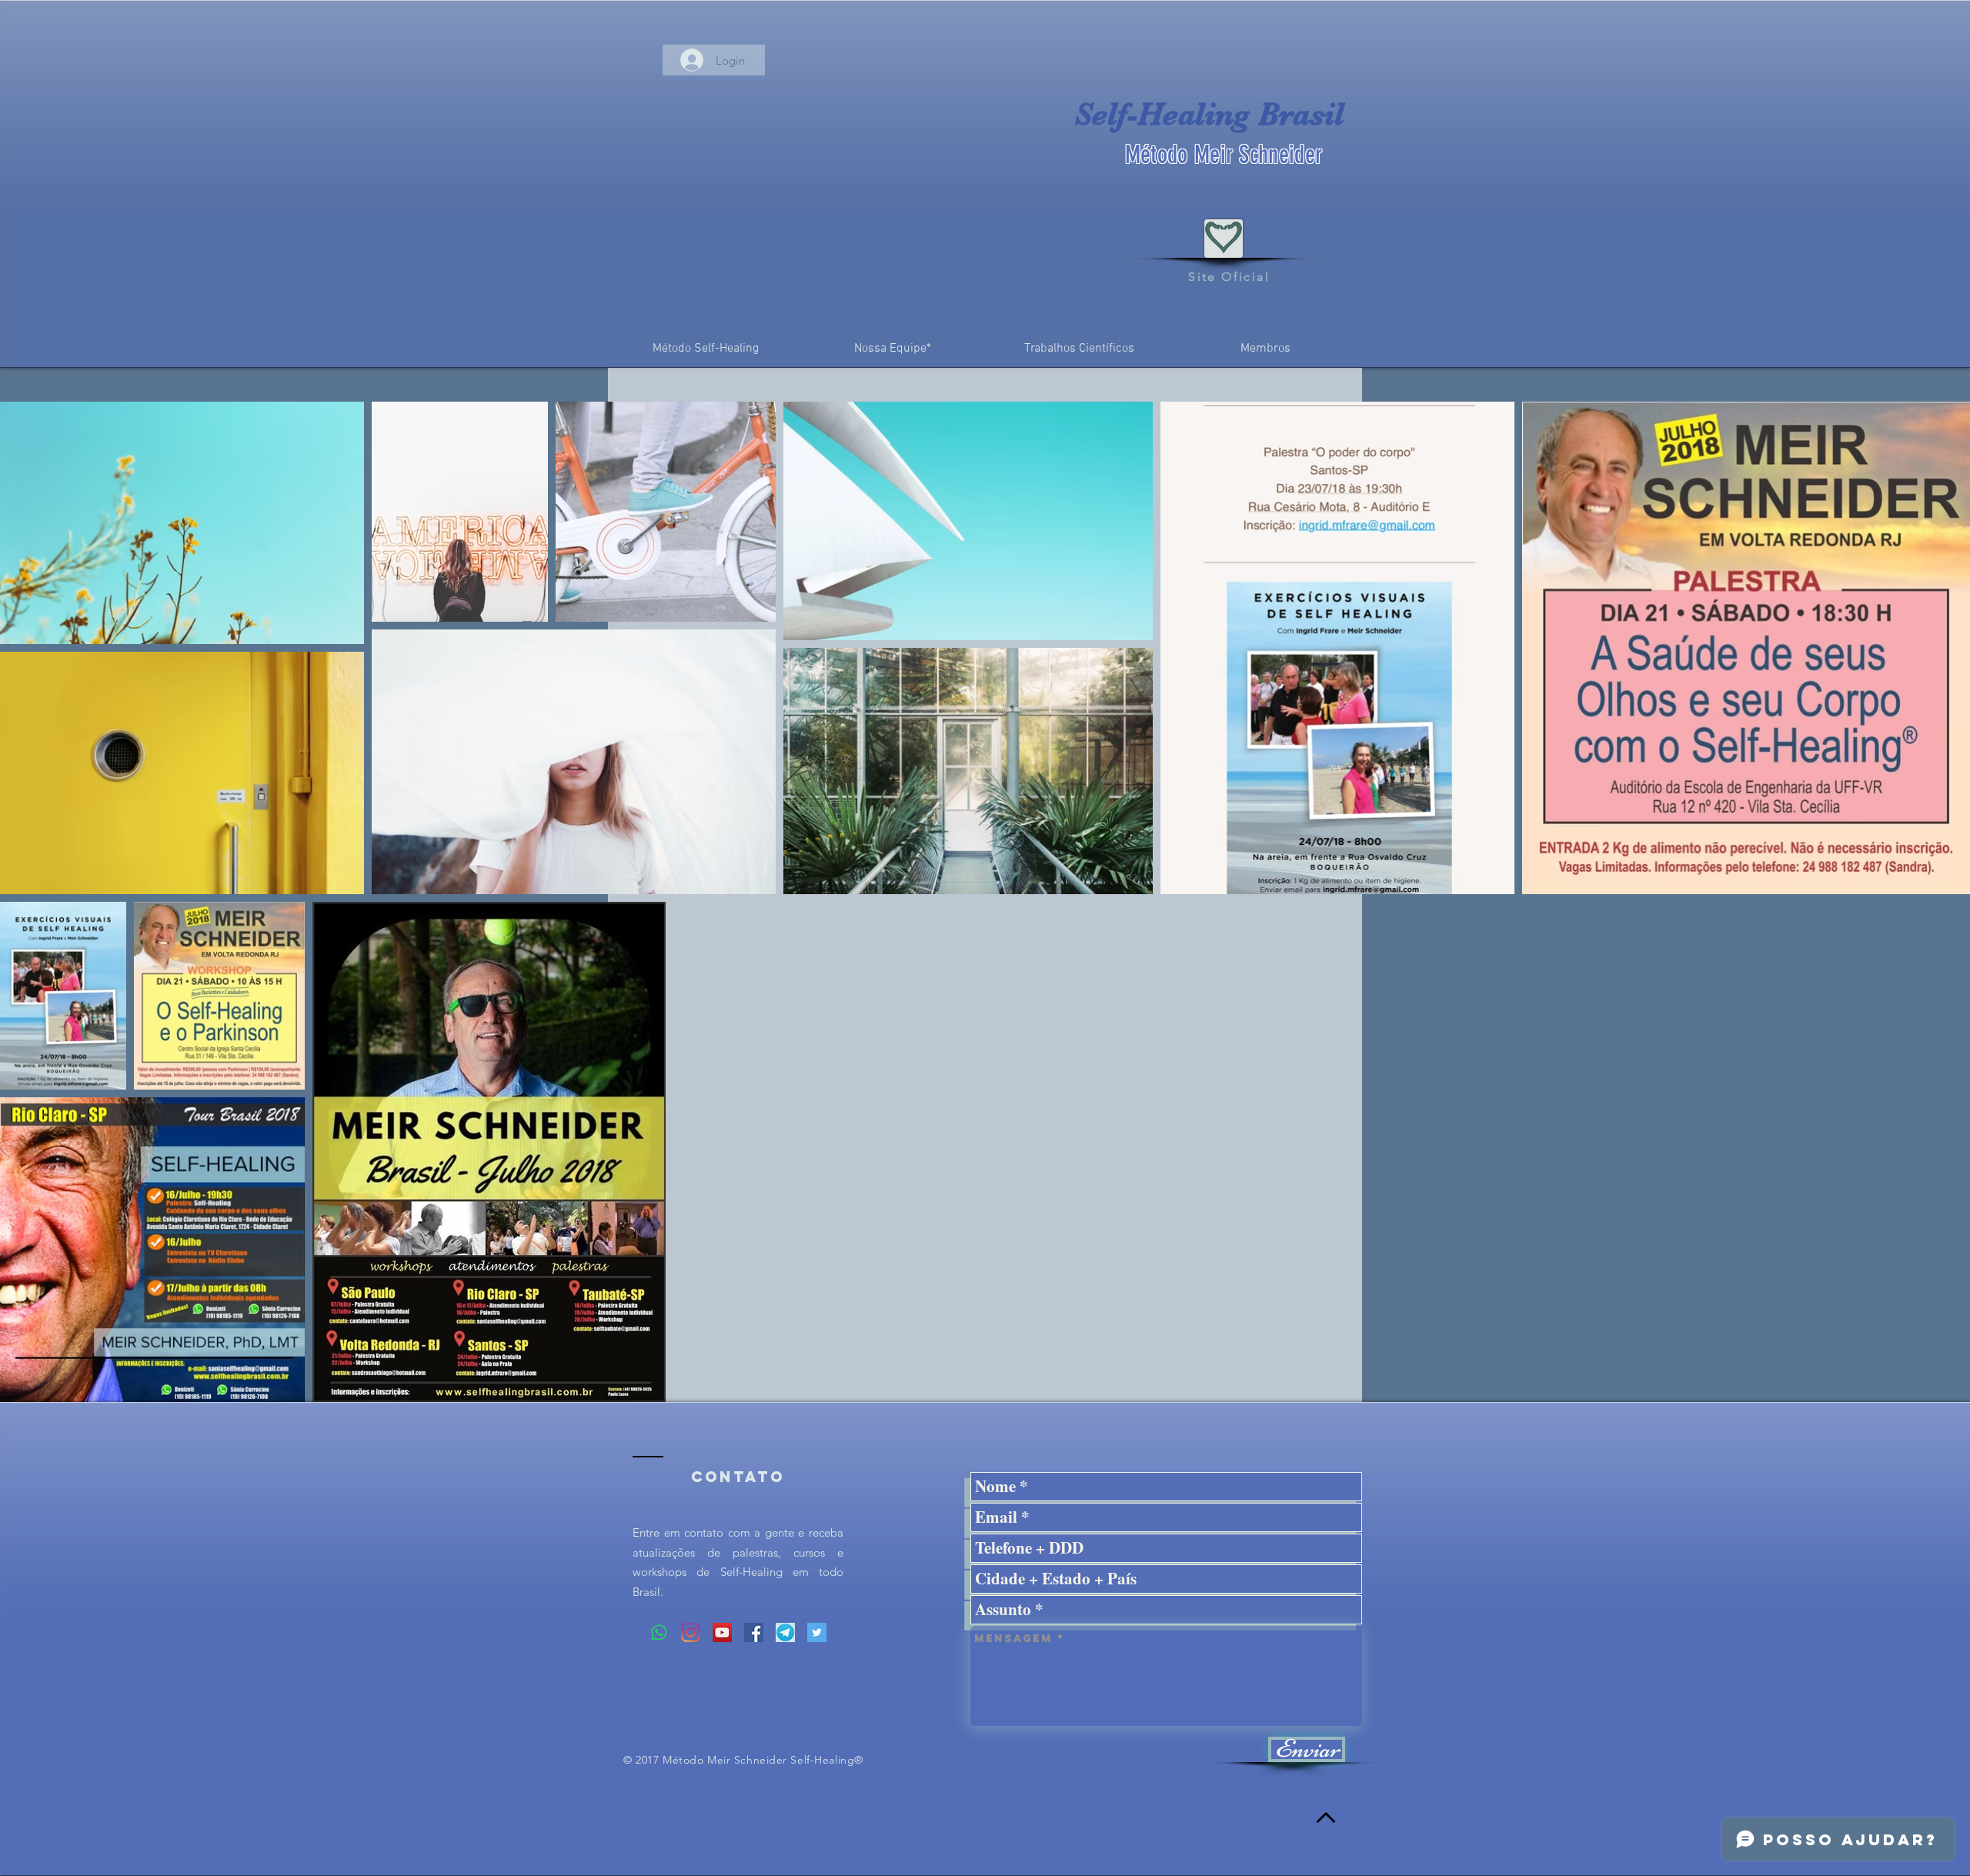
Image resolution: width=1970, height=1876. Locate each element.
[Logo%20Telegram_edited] (785, 1632)
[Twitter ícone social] (817, 1632)
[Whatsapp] (659, 1632)
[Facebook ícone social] (754, 1632)
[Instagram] (691, 1632)
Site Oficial (1229, 277)
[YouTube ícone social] (722, 1632)
